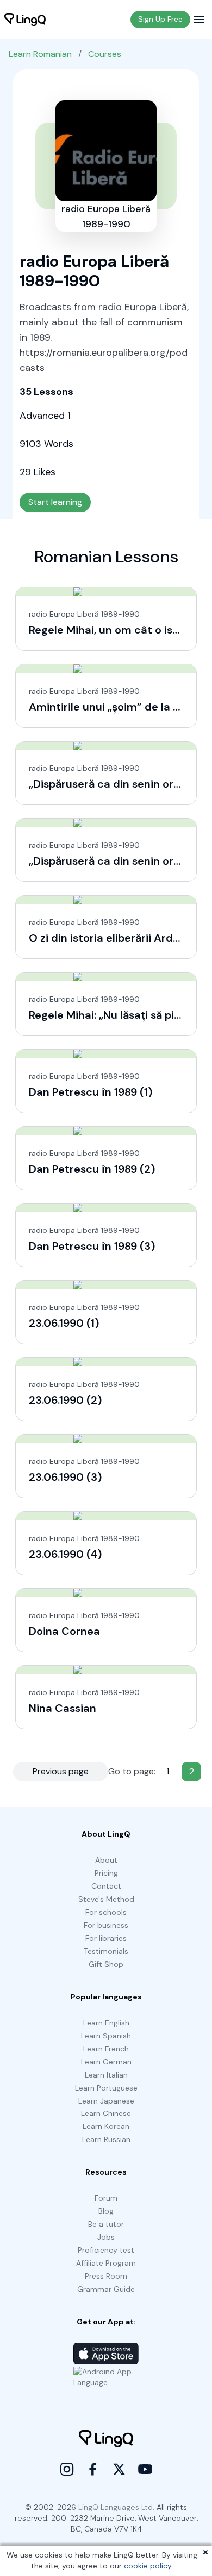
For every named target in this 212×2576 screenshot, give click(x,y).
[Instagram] (67, 2469)
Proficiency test (106, 2250)
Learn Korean (106, 2126)
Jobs (106, 2237)
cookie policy (148, 2566)
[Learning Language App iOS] (106, 2354)
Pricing (106, 1873)
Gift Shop (106, 1964)
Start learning (55, 502)
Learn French (106, 2049)
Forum (106, 2198)
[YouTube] (145, 2469)
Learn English (106, 2023)
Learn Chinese (106, 2113)
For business (106, 1925)
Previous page (61, 1771)
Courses (105, 54)
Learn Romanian (40, 54)
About (106, 1860)
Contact (106, 1886)
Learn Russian (106, 2139)
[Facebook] (93, 2469)
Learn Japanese (106, 2101)
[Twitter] (119, 2469)
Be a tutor (106, 2224)
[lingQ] (25, 20)
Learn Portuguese (106, 2088)
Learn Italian (106, 2075)
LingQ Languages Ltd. (116, 2507)
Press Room (106, 2276)
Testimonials (106, 1951)
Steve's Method (106, 1899)
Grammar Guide (106, 2289)
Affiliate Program (106, 2263)
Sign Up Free (160, 19)
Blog (106, 2211)
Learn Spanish (106, 2036)
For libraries (106, 1938)
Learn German (106, 2062)
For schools (106, 1912)
